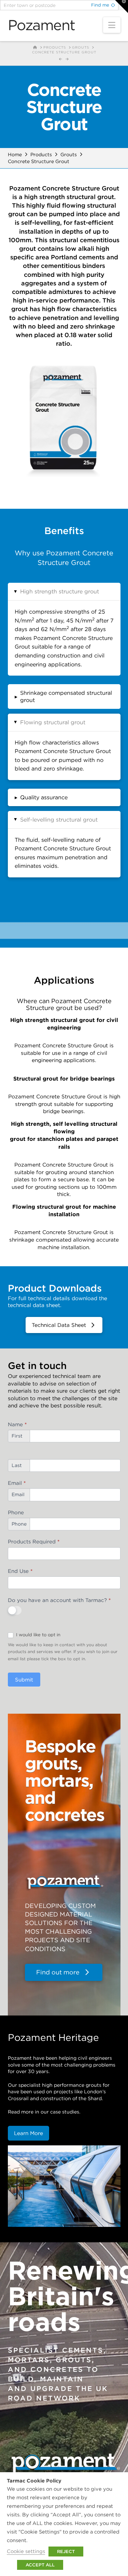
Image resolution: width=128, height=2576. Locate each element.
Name (17, 1424)
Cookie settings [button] (26, 2551)
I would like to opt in (38, 1635)
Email (17, 1483)
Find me (100, 5)
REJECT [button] (66, 2552)
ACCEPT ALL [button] (40, 2565)
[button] (112, 25)
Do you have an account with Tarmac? (59, 1600)
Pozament (41, 25)
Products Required (34, 1542)
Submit (24, 1680)
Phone (16, 1512)
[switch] (15, 1610)
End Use (20, 1571)
